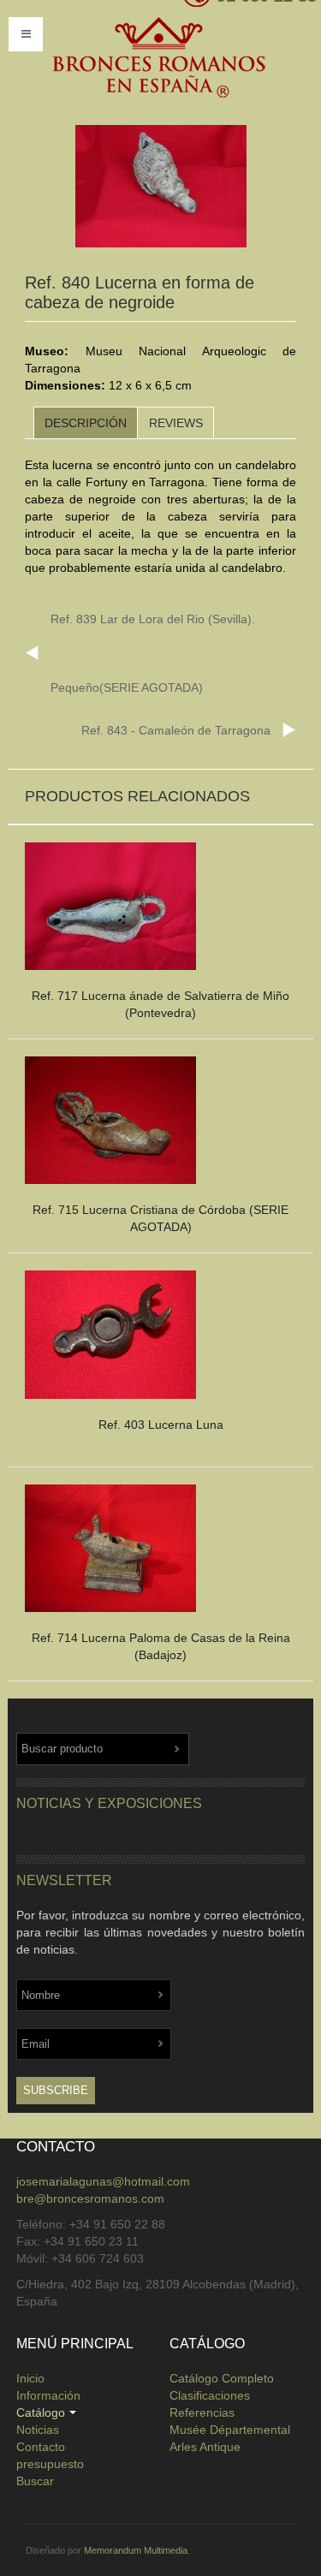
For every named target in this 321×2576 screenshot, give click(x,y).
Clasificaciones (210, 2395)
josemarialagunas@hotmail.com (103, 2181)
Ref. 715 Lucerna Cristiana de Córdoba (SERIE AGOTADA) (160, 1218)
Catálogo (41, 2412)
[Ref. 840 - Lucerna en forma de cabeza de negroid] (161, 187)
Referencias (202, 2412)
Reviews (176, 423)
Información (48, 2395)
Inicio (30, 2378)
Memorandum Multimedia (136, 2550)
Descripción (86, 423)
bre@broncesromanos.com (90, 2198)
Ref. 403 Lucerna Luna (161, 1425)
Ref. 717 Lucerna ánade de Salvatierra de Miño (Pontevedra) (160, 1004)
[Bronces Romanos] (158, 58)
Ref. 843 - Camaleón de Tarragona (176, 730)
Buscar (35, 2481)
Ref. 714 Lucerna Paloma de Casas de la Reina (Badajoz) (161, 1646)
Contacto (41, 2447)
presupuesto (50, 2464)
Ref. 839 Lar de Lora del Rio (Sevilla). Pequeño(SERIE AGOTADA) (153, 653)
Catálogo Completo (222, 2378)
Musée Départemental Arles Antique (230, 2438)
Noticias (38, 2430)
